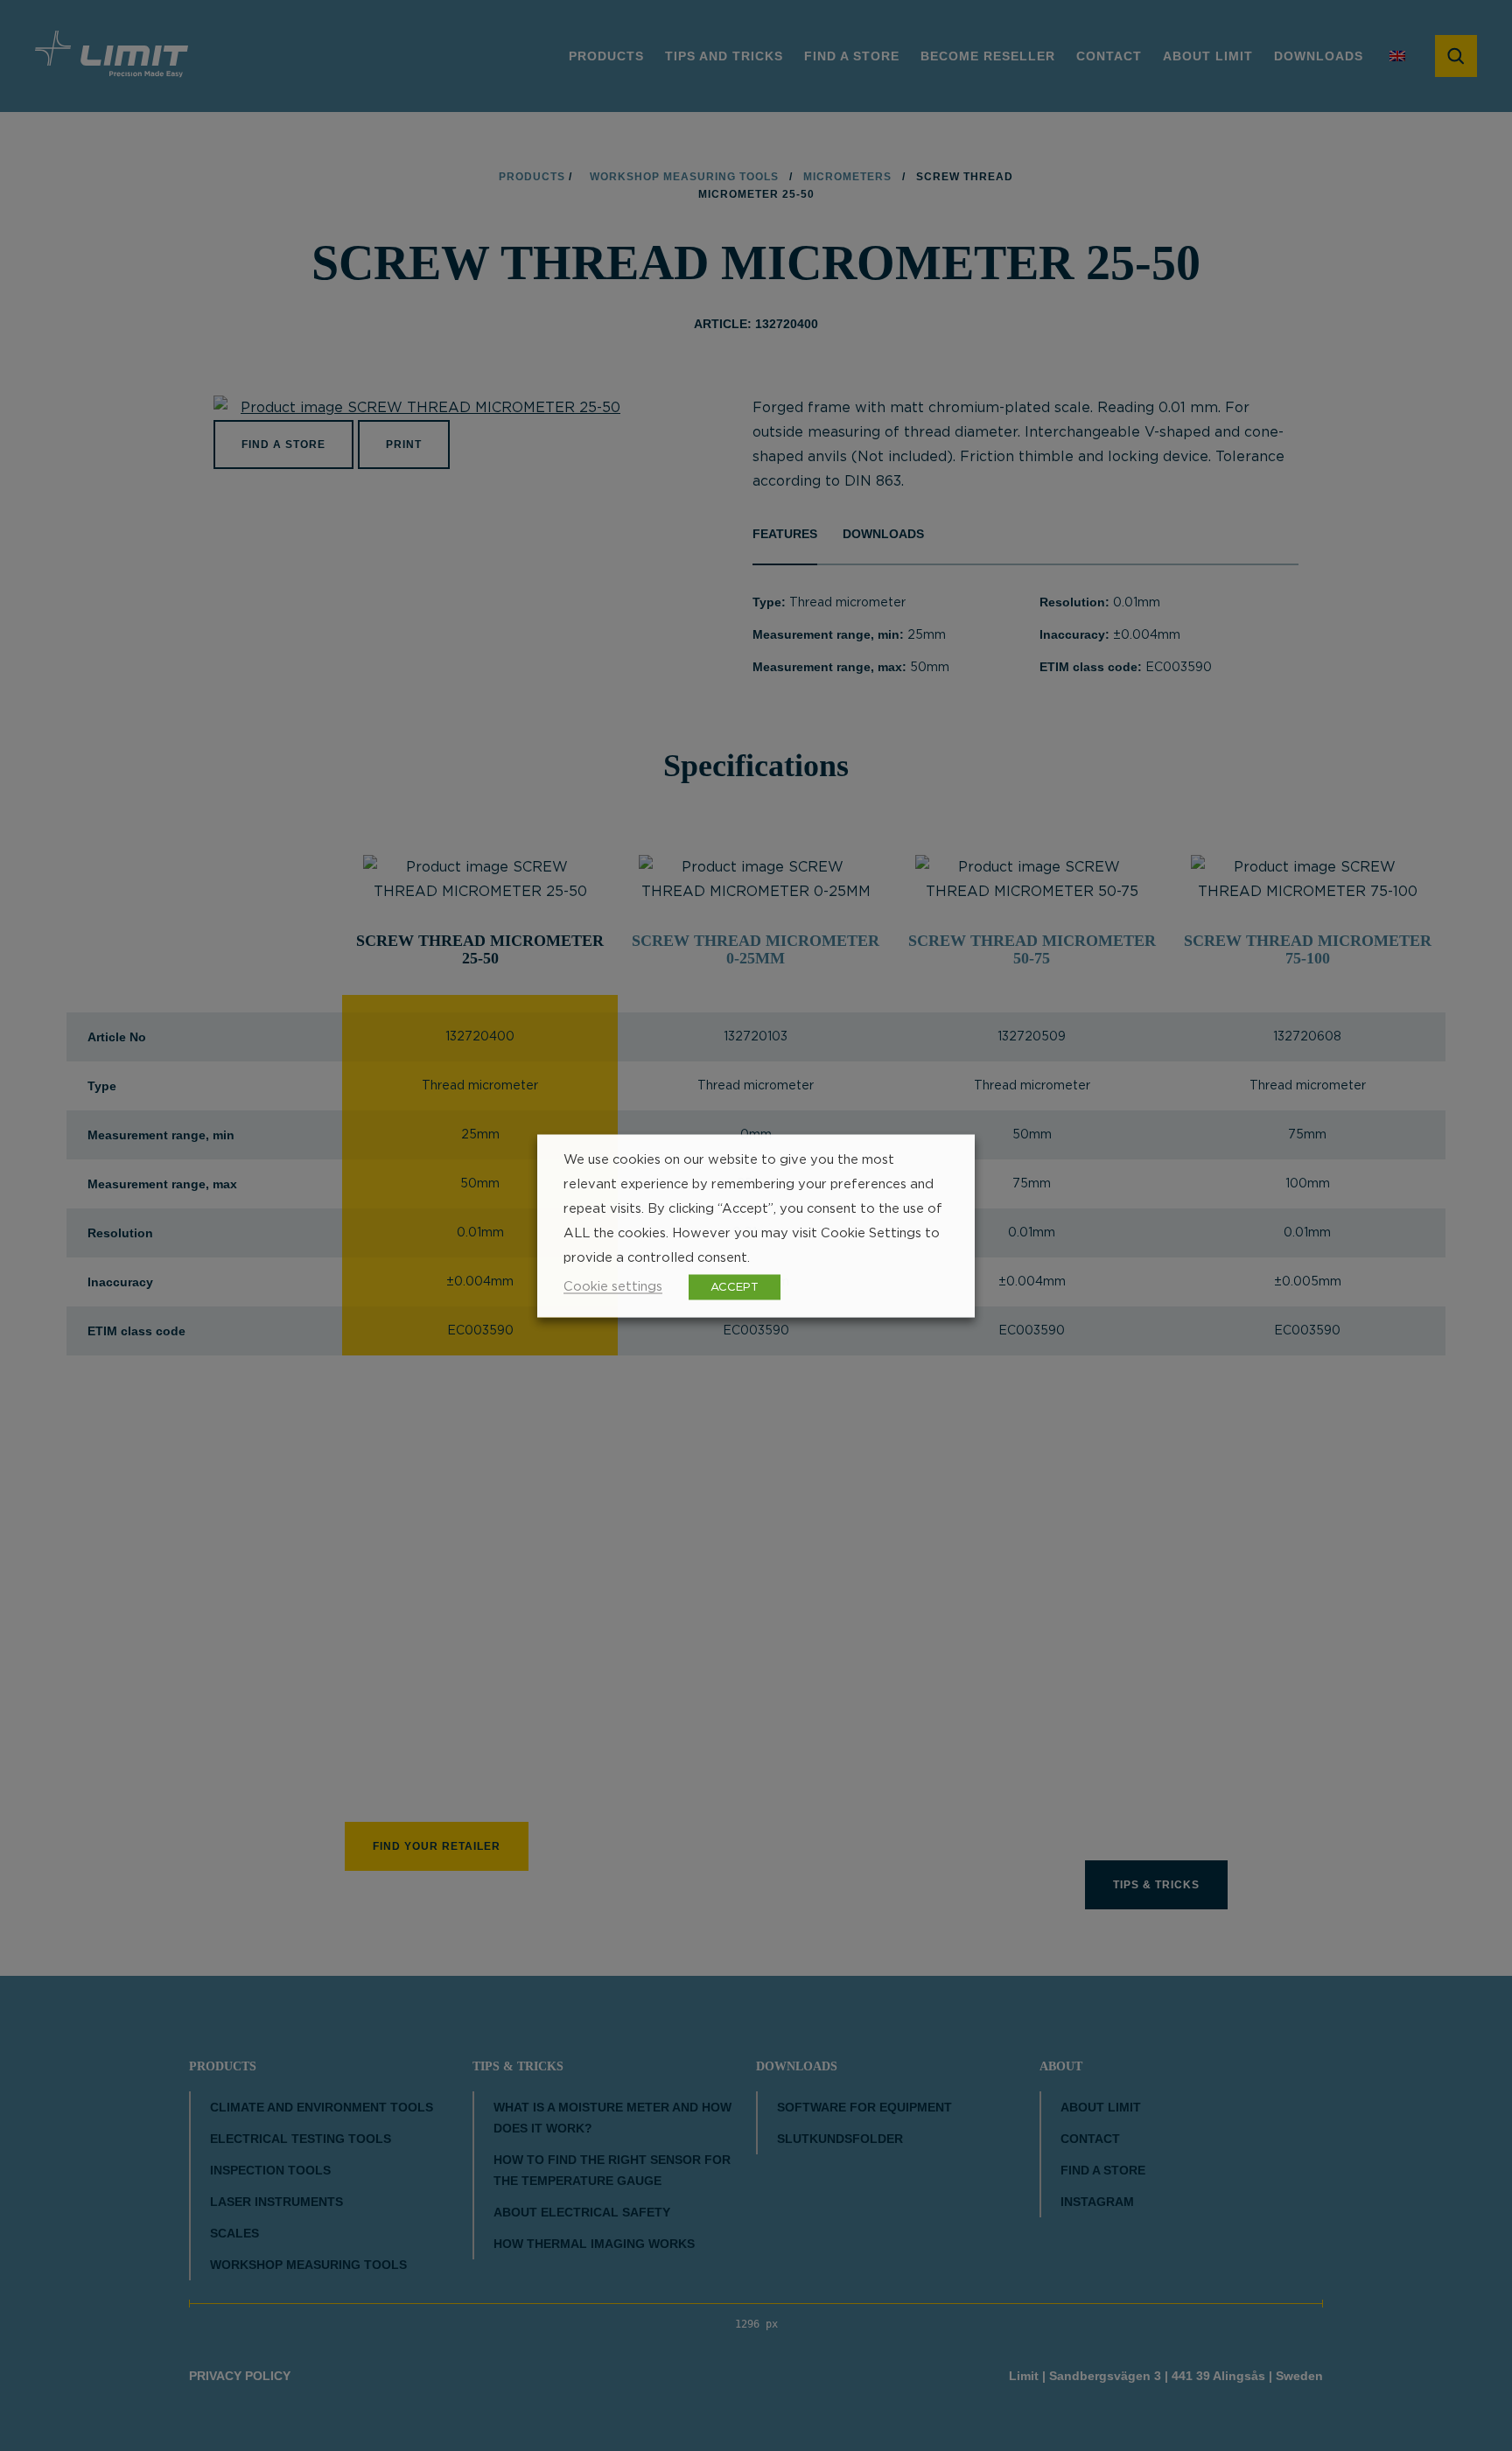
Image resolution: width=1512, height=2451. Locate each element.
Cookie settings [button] (613, 1286)
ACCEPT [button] (735, 1287)
